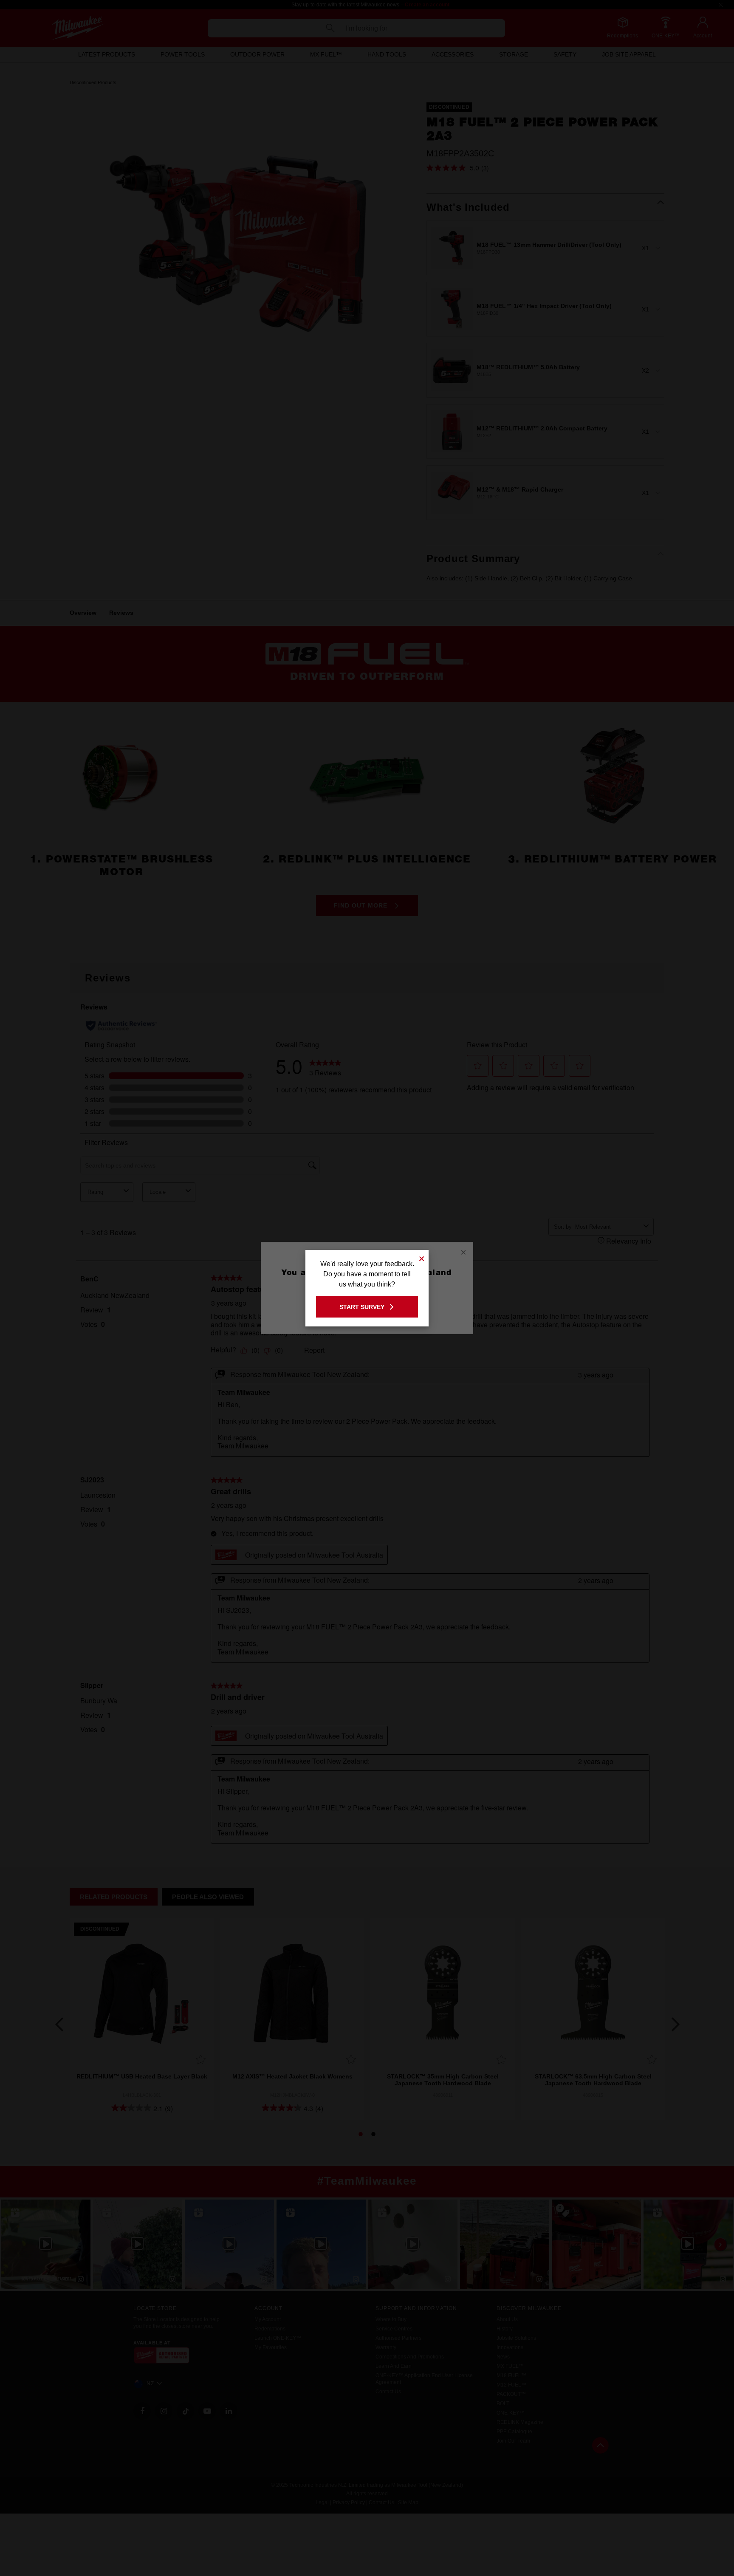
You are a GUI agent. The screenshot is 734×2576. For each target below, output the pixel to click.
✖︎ (422, 1257)
